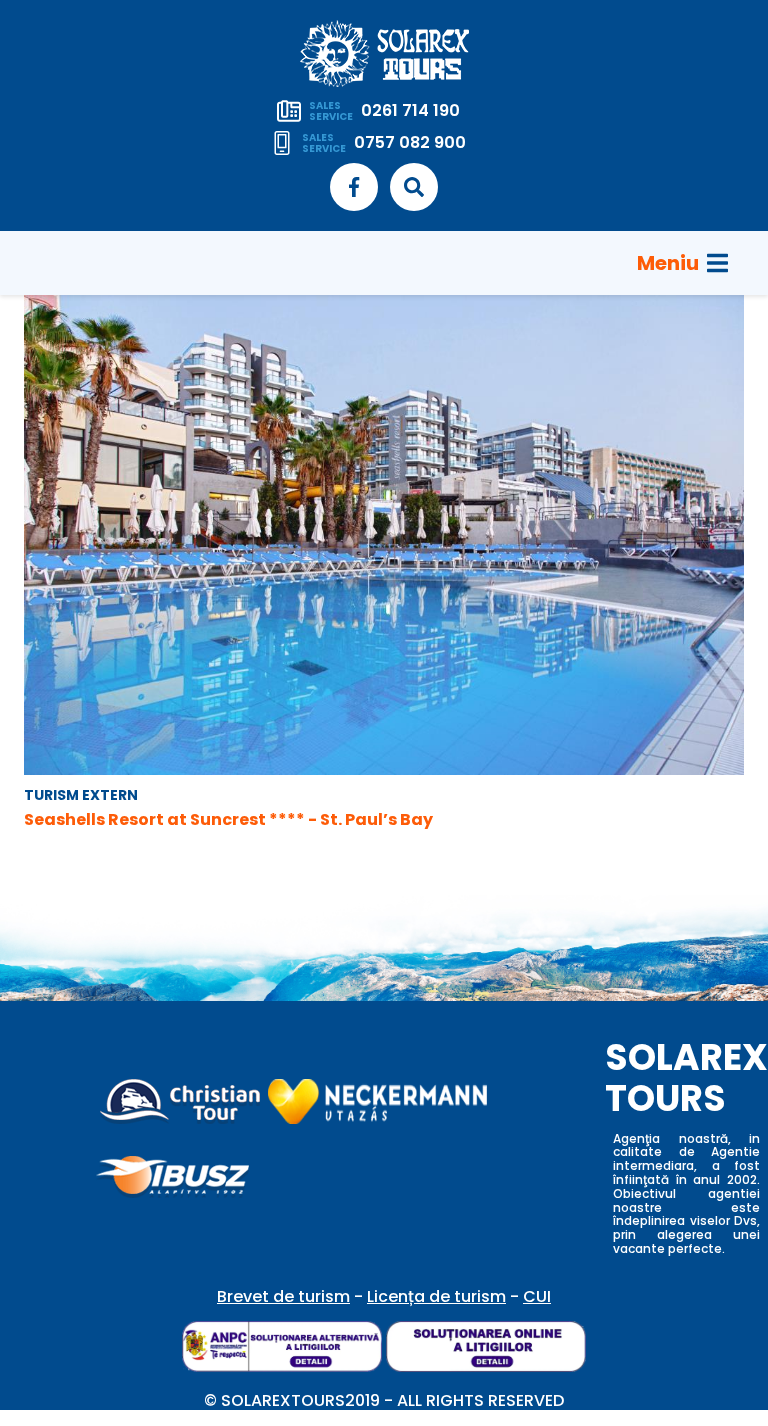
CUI (537, 1296)
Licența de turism (436, 1296)
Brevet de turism (283, 1296)
